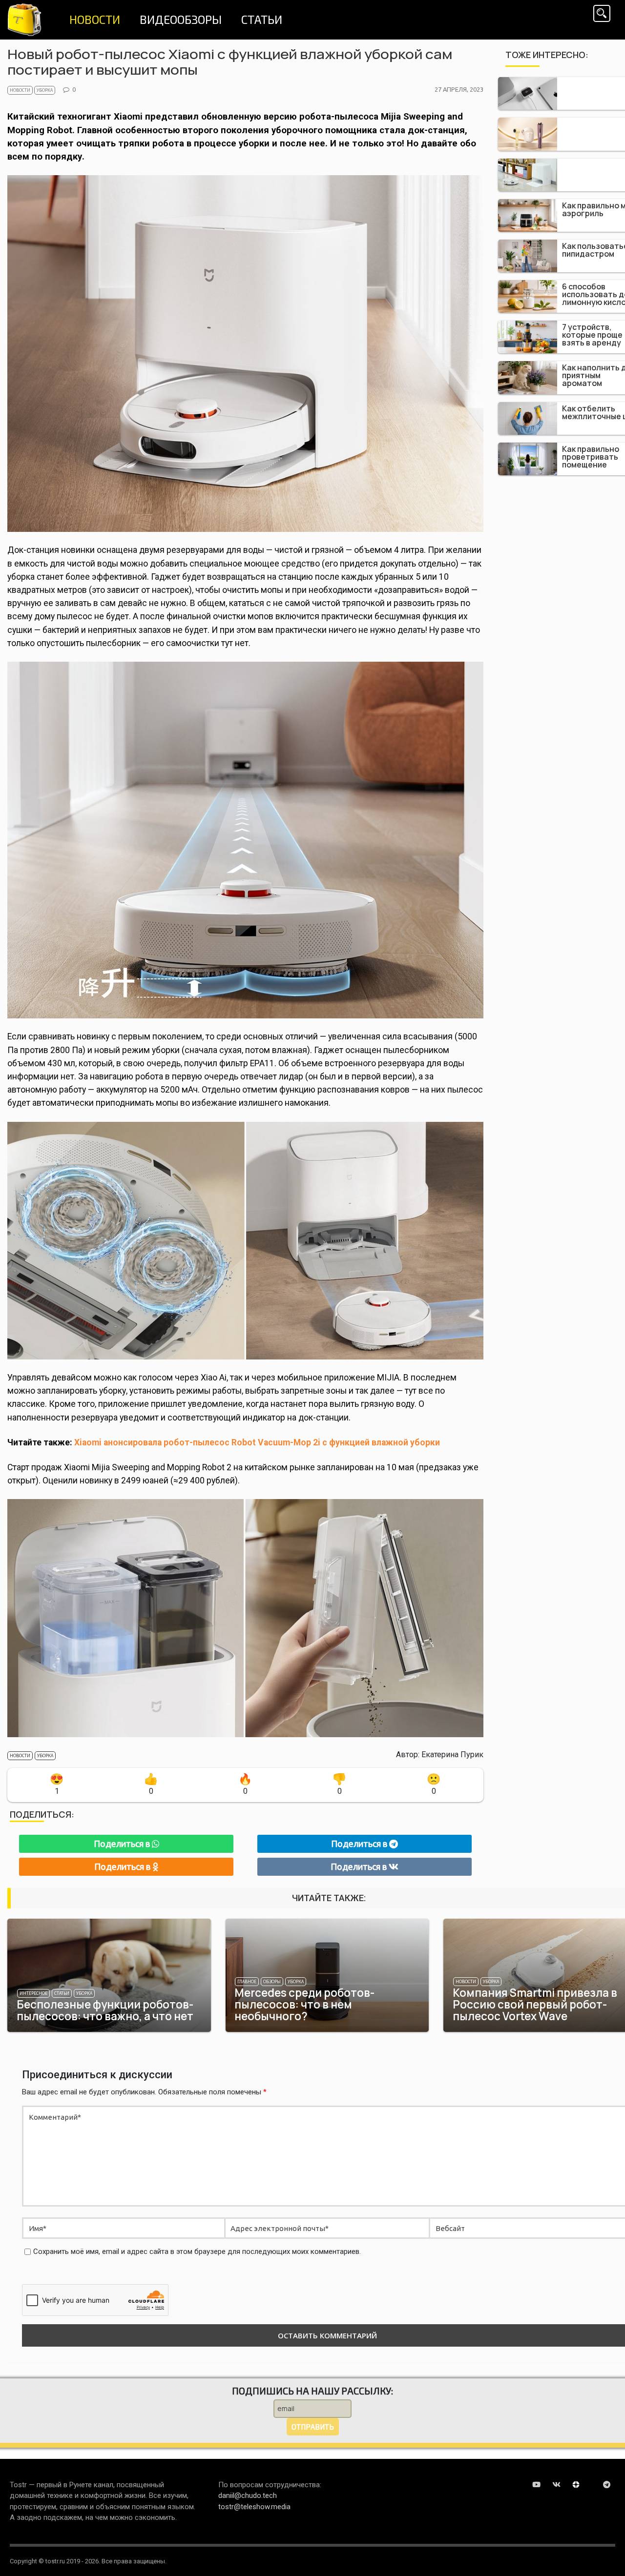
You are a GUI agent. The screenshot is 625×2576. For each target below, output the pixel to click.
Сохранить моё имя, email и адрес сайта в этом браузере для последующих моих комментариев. (197, 2251)
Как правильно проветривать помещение (591, 457)
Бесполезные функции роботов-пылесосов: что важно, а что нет (105, 2010)
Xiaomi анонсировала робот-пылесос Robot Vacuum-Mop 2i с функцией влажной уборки (257, 1442)
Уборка (45, 90)
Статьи (62, 1993)
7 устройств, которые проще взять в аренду (592, 335)
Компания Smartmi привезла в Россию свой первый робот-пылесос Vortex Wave (535, 2004)
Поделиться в (123, 1844)
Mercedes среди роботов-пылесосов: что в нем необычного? (304, 2004)
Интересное (33, 1993)
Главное (247, 1982)
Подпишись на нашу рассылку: (312, 2391)
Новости (20, 90)
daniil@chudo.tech (248, 2495)
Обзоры (272, 1982)
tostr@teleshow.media (254, 2507)
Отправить (313, 2427)
